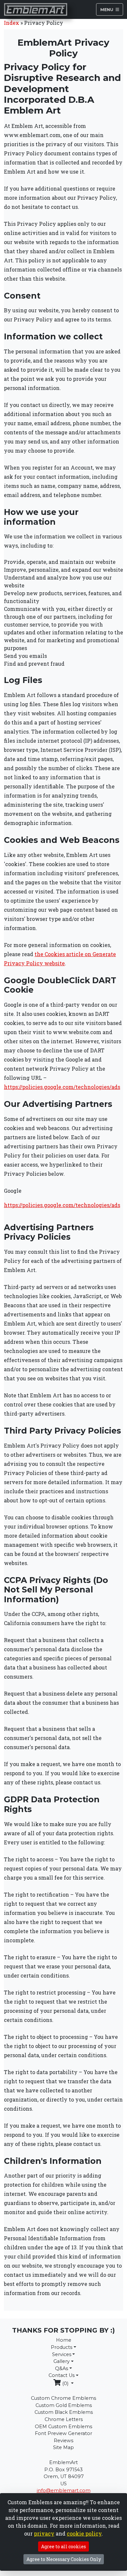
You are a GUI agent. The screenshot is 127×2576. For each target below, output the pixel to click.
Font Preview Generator (63, 2433)
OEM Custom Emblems (63, 2427)
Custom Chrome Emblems (63, 2398)
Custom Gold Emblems (64, 2405)
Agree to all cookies (63, 2546)
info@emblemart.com (64, 2491)
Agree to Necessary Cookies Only (64, 2559)
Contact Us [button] (62, 2375)
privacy (44, 2533)
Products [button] (62, 2347)
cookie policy (84, 2533)
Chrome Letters (64, 2419)
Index (12, 23)
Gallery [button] (62, 2361)
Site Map (63, 2447)
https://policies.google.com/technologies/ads (62, 1087)
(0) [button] (65, 2383)
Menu (107, 9)
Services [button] (62, 2354)
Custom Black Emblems (64, 2412)
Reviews (63, 2441)
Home (64, 2340)
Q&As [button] (62, 2368)
